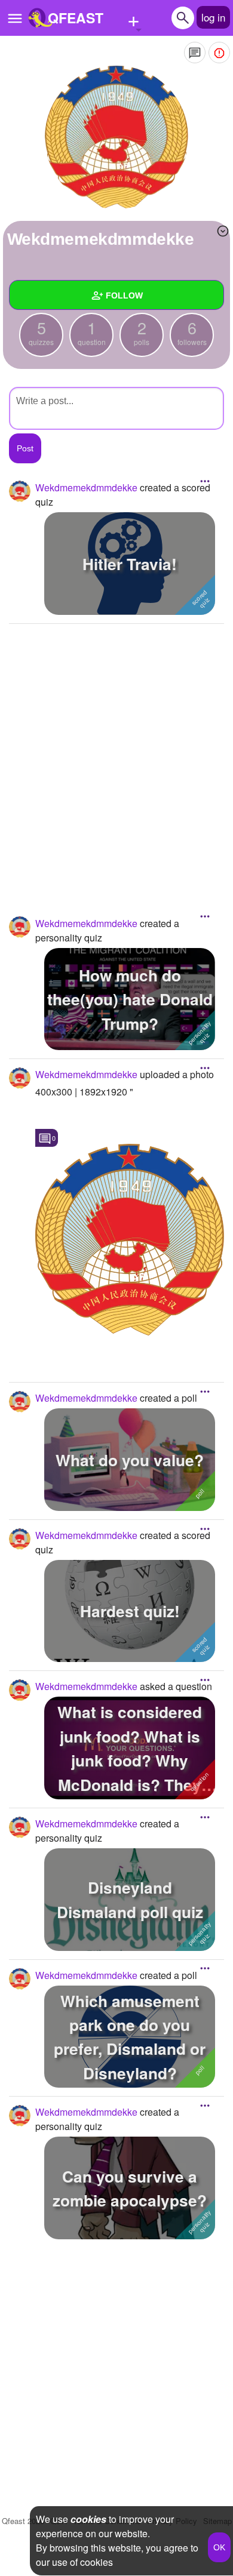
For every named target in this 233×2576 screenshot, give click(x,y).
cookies (88, 2519)
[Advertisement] (116, 752)
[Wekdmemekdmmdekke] (116, 137)
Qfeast (23, 2521)
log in (213, 17)
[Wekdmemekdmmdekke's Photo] (130, 1239)
